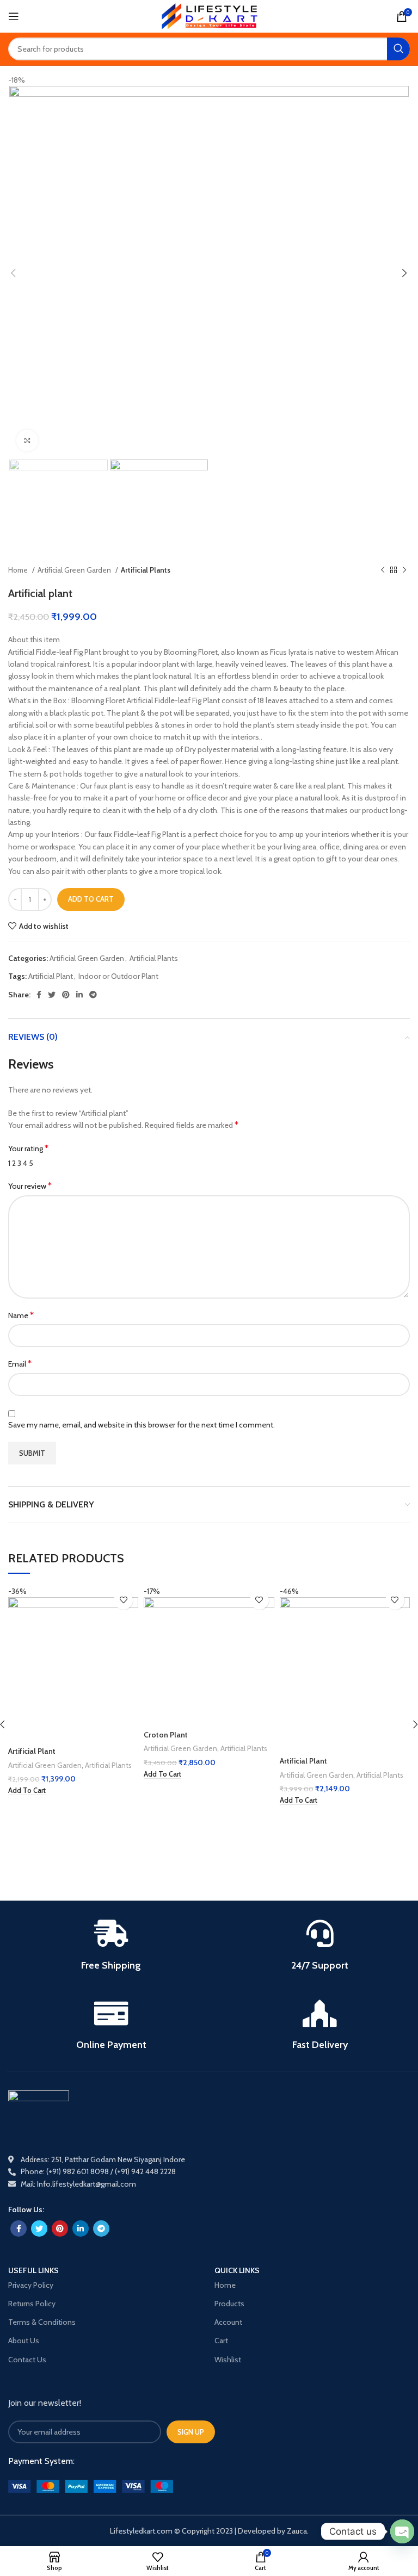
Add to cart (91, 899)
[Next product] (404, 570)
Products (229, 2304)
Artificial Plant (51, 976)
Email (20, 1364)
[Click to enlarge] (27, 440)
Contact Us (27, 2360)
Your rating (28, 1148)
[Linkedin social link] (79, 995)
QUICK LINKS (237, 2271)
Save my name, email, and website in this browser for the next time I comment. (142, 1425)
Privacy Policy (31, 2285)
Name (21, 1315)
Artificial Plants (146, 570)
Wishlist (228, 2360)
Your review (30, 1186)
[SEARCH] (398, 49)
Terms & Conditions (42, 2322)
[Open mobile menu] (14, 16)
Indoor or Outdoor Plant (118, 976)
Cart (221, 2341)
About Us (24, 2341)
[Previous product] (383, 570)
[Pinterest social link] (66, 995)
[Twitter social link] (52, 995)
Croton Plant (166, 1735)
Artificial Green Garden (75, 570)
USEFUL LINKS (33, 2271)
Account (228, 2322)
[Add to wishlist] (123, 1600)
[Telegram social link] (93, 995)
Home (19, 570)
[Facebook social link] (39, 995)
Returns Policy (32, 2304)
